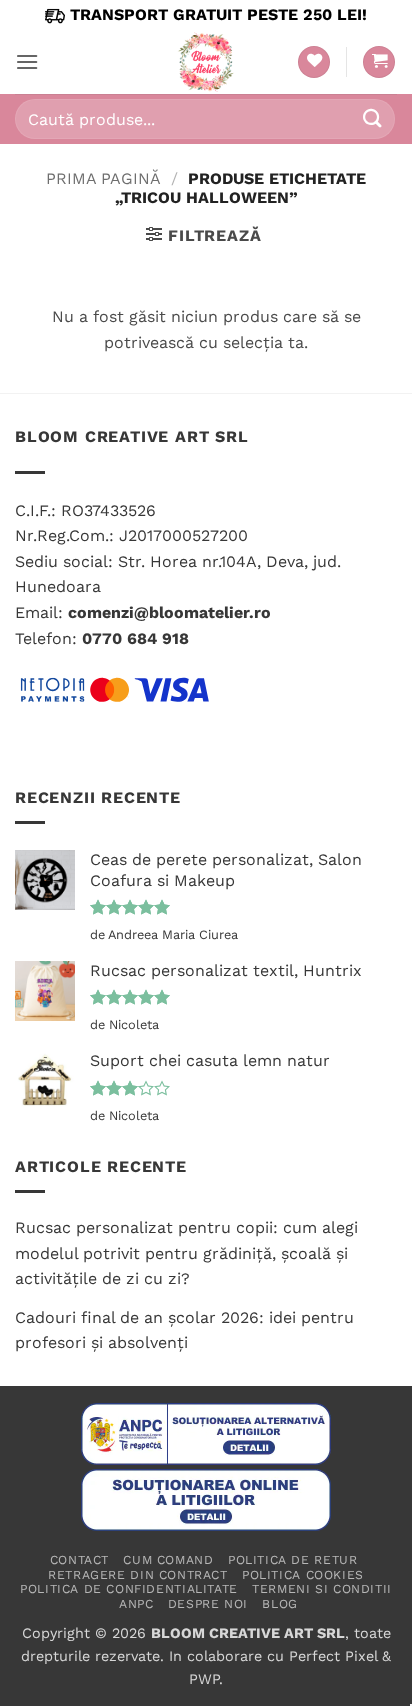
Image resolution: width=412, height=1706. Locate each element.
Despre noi (208, 1604)
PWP (204, 1679)
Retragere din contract (137, 1575)
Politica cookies (303, 1575)
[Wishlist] (314, 62)
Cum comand (168, 1560)
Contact (79, 1560)
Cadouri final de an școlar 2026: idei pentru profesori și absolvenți (184, 1330)
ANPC (136, 1604)
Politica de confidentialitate (129, 1589)
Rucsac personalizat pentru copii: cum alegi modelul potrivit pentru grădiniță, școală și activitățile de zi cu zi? (186, 1253)
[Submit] (373, 118)
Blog (279, 1604)
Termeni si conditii (322, 1589)
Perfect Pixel (333, 1656)
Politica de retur (292, 1560)
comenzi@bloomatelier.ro (169, 612)
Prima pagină (103, 178)
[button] (27, 61)
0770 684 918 (135, 638)
